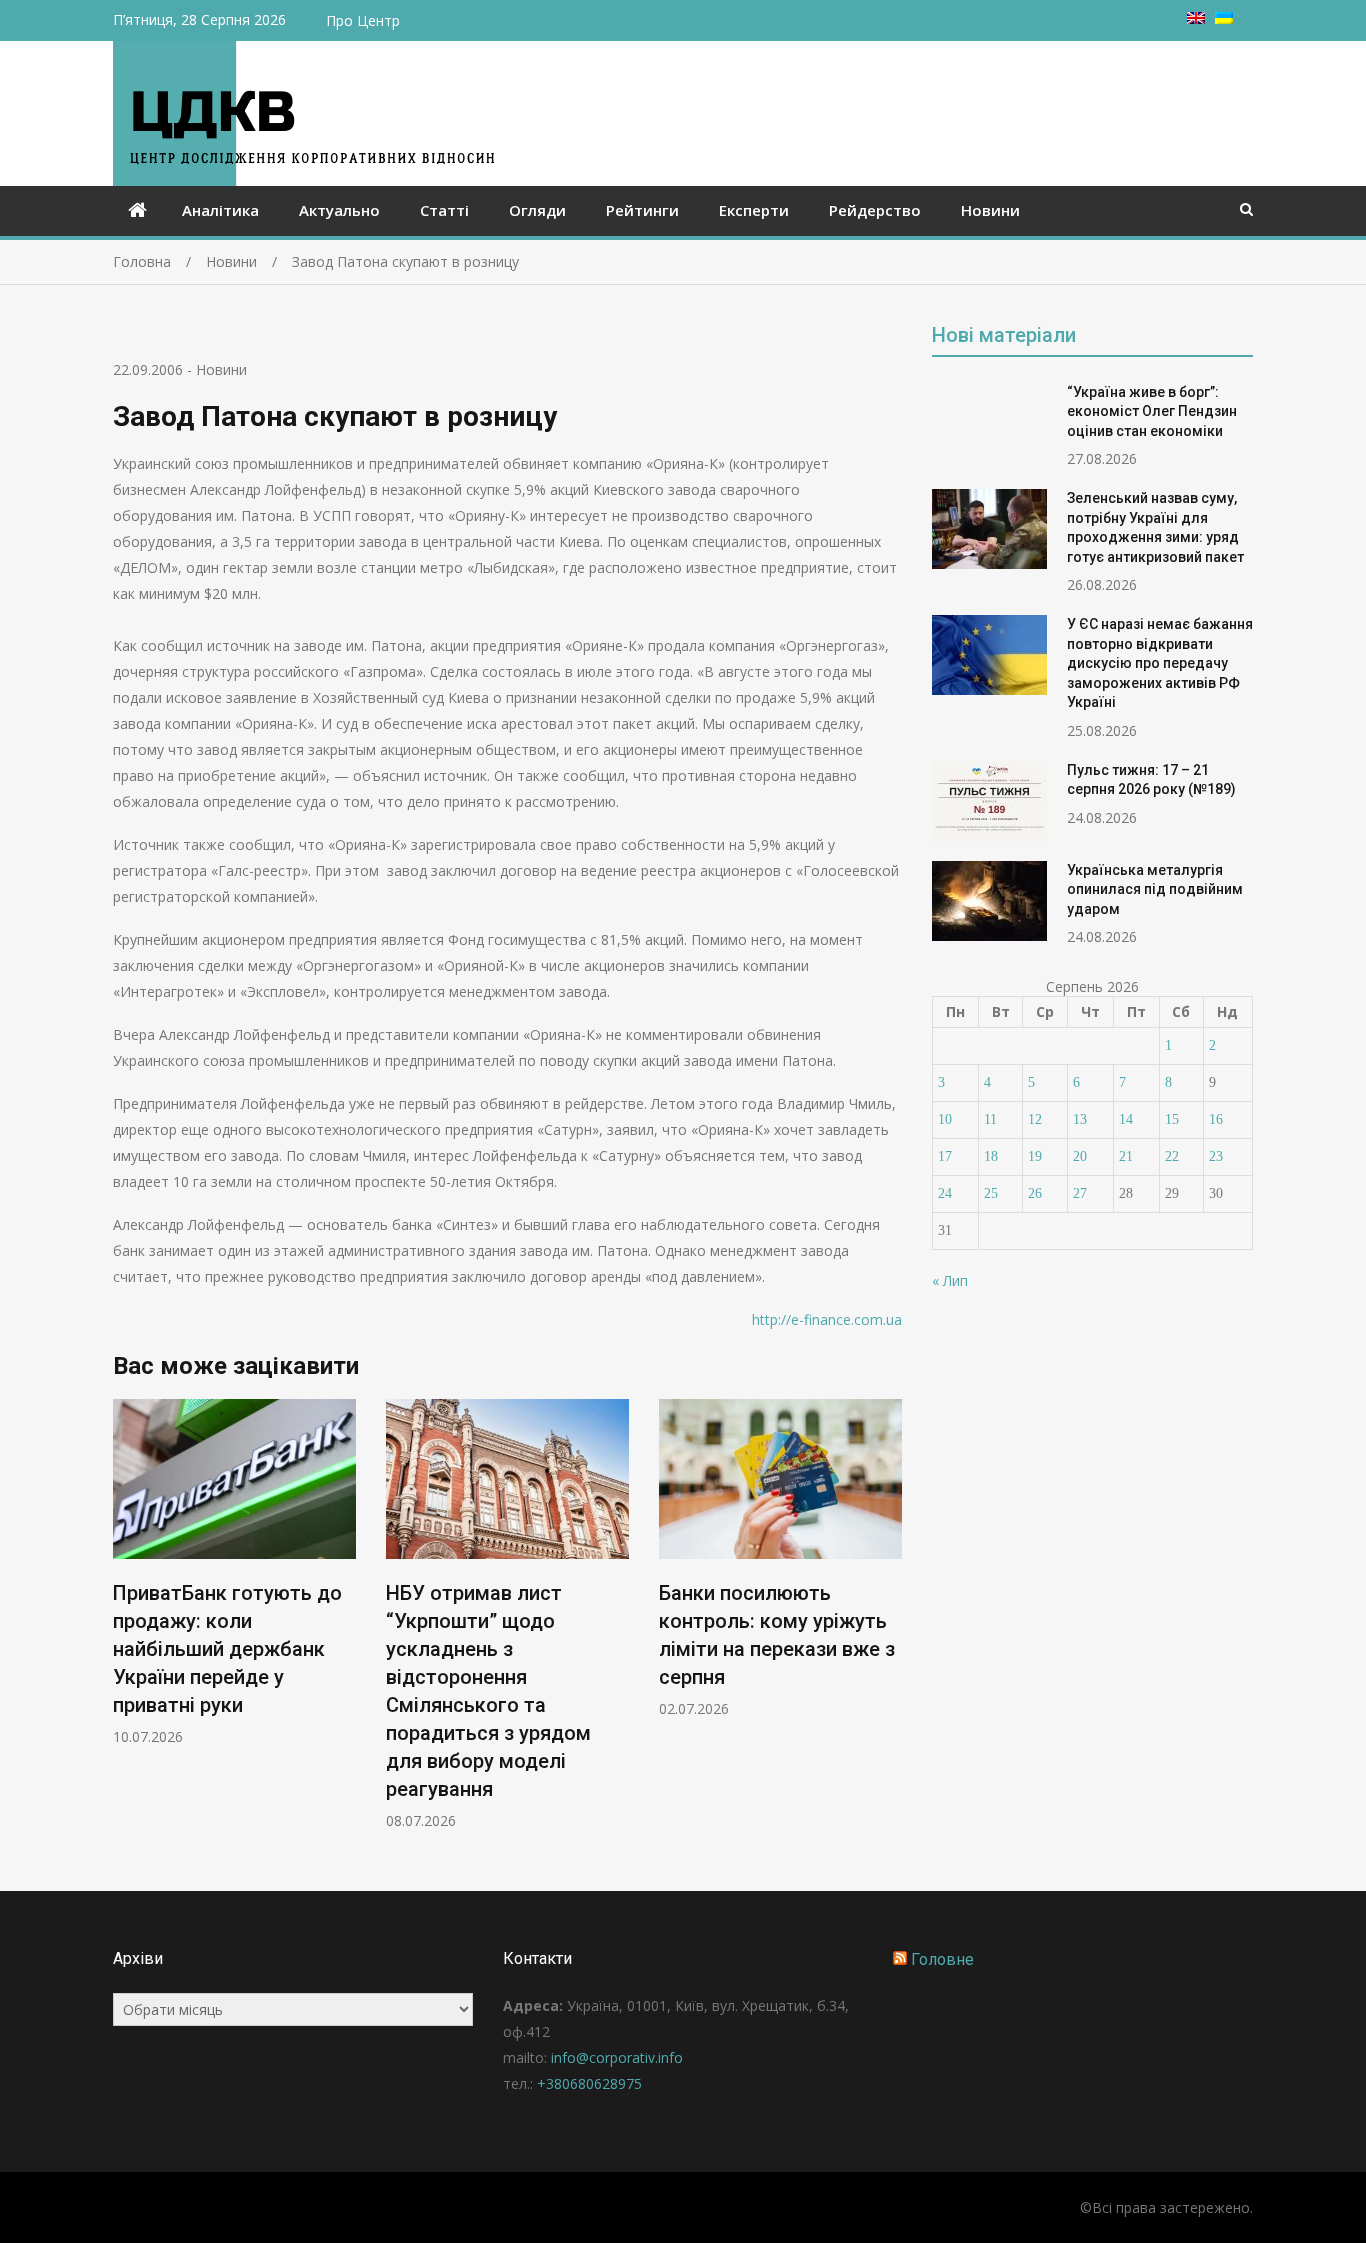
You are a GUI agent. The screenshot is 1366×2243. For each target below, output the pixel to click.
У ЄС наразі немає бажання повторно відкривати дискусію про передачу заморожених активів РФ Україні (1160, 663)
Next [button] (889, 1624)
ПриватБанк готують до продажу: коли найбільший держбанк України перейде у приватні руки (227, 1649)
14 (1126, 1119)
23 (1216, 1156)
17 (945, 1156)
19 (1035, 1156)
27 (1080, 1193)
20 (1080, 1156)
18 (991, 1156)
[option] (234, 1572)
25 (991, 1193)
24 (945, 1193)
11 (990, 1119)
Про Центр (363, 20)
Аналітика (220, 210)
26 (1035, 1193)
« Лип (950, 1280)
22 (1172, 1156)
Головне (942, 1959)
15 (1172, 1119)
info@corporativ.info (617, 2057)
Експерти (754, 210)
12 (1035, 1119)
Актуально (339, 210)
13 (1080, 1119)
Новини (990, 210)
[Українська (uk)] (1224, 18)
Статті (444, 210)
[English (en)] (1196, 18)
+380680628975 (589, 2083)
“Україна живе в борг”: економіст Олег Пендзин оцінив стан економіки (1152, 411)
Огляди (537, 210)
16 (1216, 1119)
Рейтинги (642, 210)
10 (945, 1119)
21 (1126, 1156)
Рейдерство (875, 210)
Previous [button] (126, 1624)
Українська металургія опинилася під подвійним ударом (1155, 889)
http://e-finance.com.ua (827, 1319)
